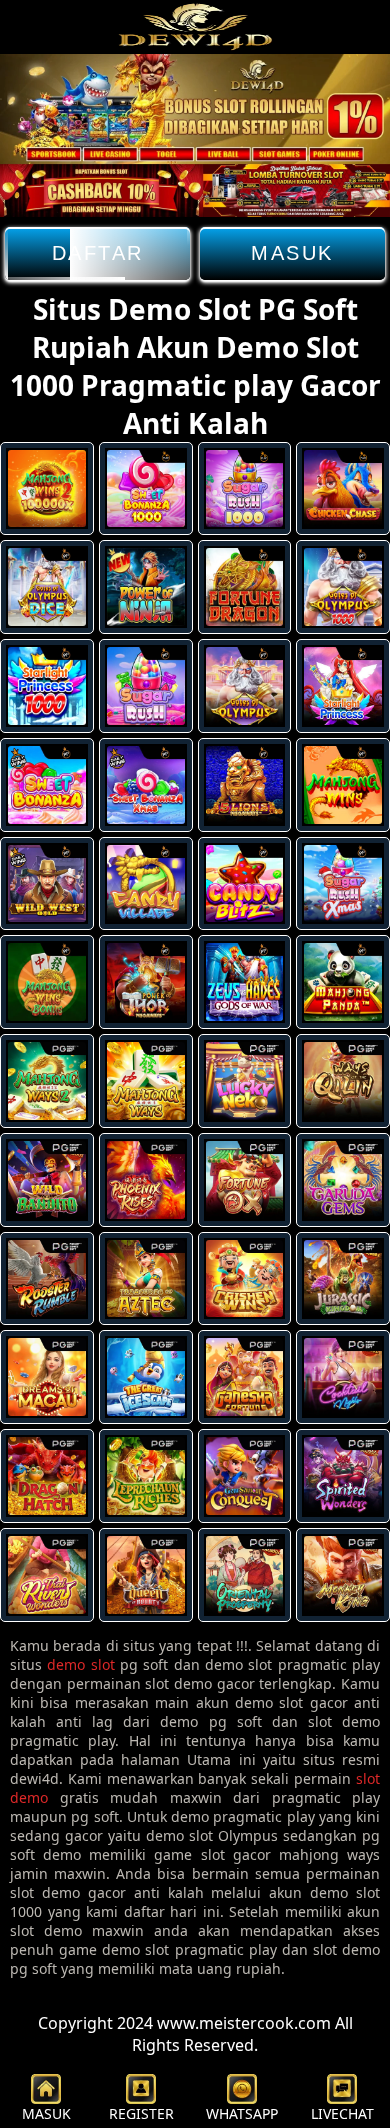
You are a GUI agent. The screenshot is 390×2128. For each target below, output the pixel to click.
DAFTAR (98, 253)
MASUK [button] (46, 2113)
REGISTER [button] (141, 2113)
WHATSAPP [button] (242, 2113)
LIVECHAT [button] (342, 2113)
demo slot (80, 1664)
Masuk (292, 253)
